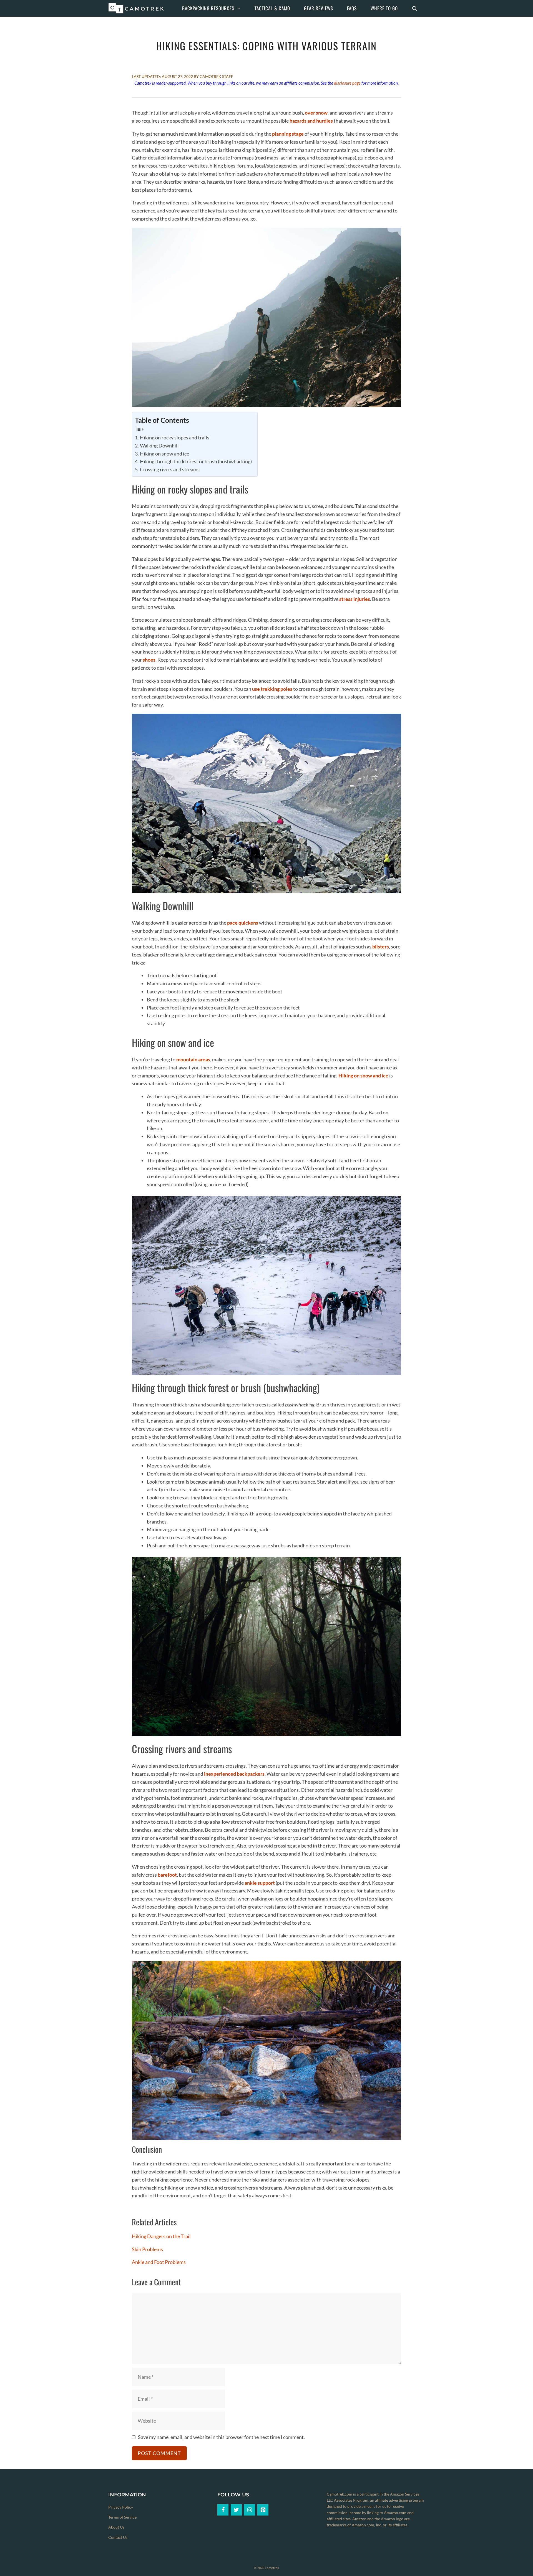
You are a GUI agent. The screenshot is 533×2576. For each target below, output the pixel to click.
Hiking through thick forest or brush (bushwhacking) (196, 461)
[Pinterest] (263, 2510)
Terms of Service (122, 2517)
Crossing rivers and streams (170, 469)
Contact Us (118, 2537)
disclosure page (347, 83)
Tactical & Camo (272, 8)
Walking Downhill (159, 446)
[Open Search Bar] (415, 8)
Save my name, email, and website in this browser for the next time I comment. (221, 2437)
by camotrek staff (213, 76)
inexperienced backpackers (234, 1774)
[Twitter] (236, 2510)
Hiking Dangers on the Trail (161, 2236)
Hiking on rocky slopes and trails (175, 437)
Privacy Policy (121, 2507)
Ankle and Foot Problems (159, 2262)
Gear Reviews (319, 8)
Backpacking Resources (208, 8)
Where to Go (384, 8)
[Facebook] (223, 2510)
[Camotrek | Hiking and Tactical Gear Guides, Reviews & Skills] (137, 8)
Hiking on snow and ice (164, 454)
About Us (116, 2527)
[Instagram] (250, 2510)
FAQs (352, 8)
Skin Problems (147, 2249)
